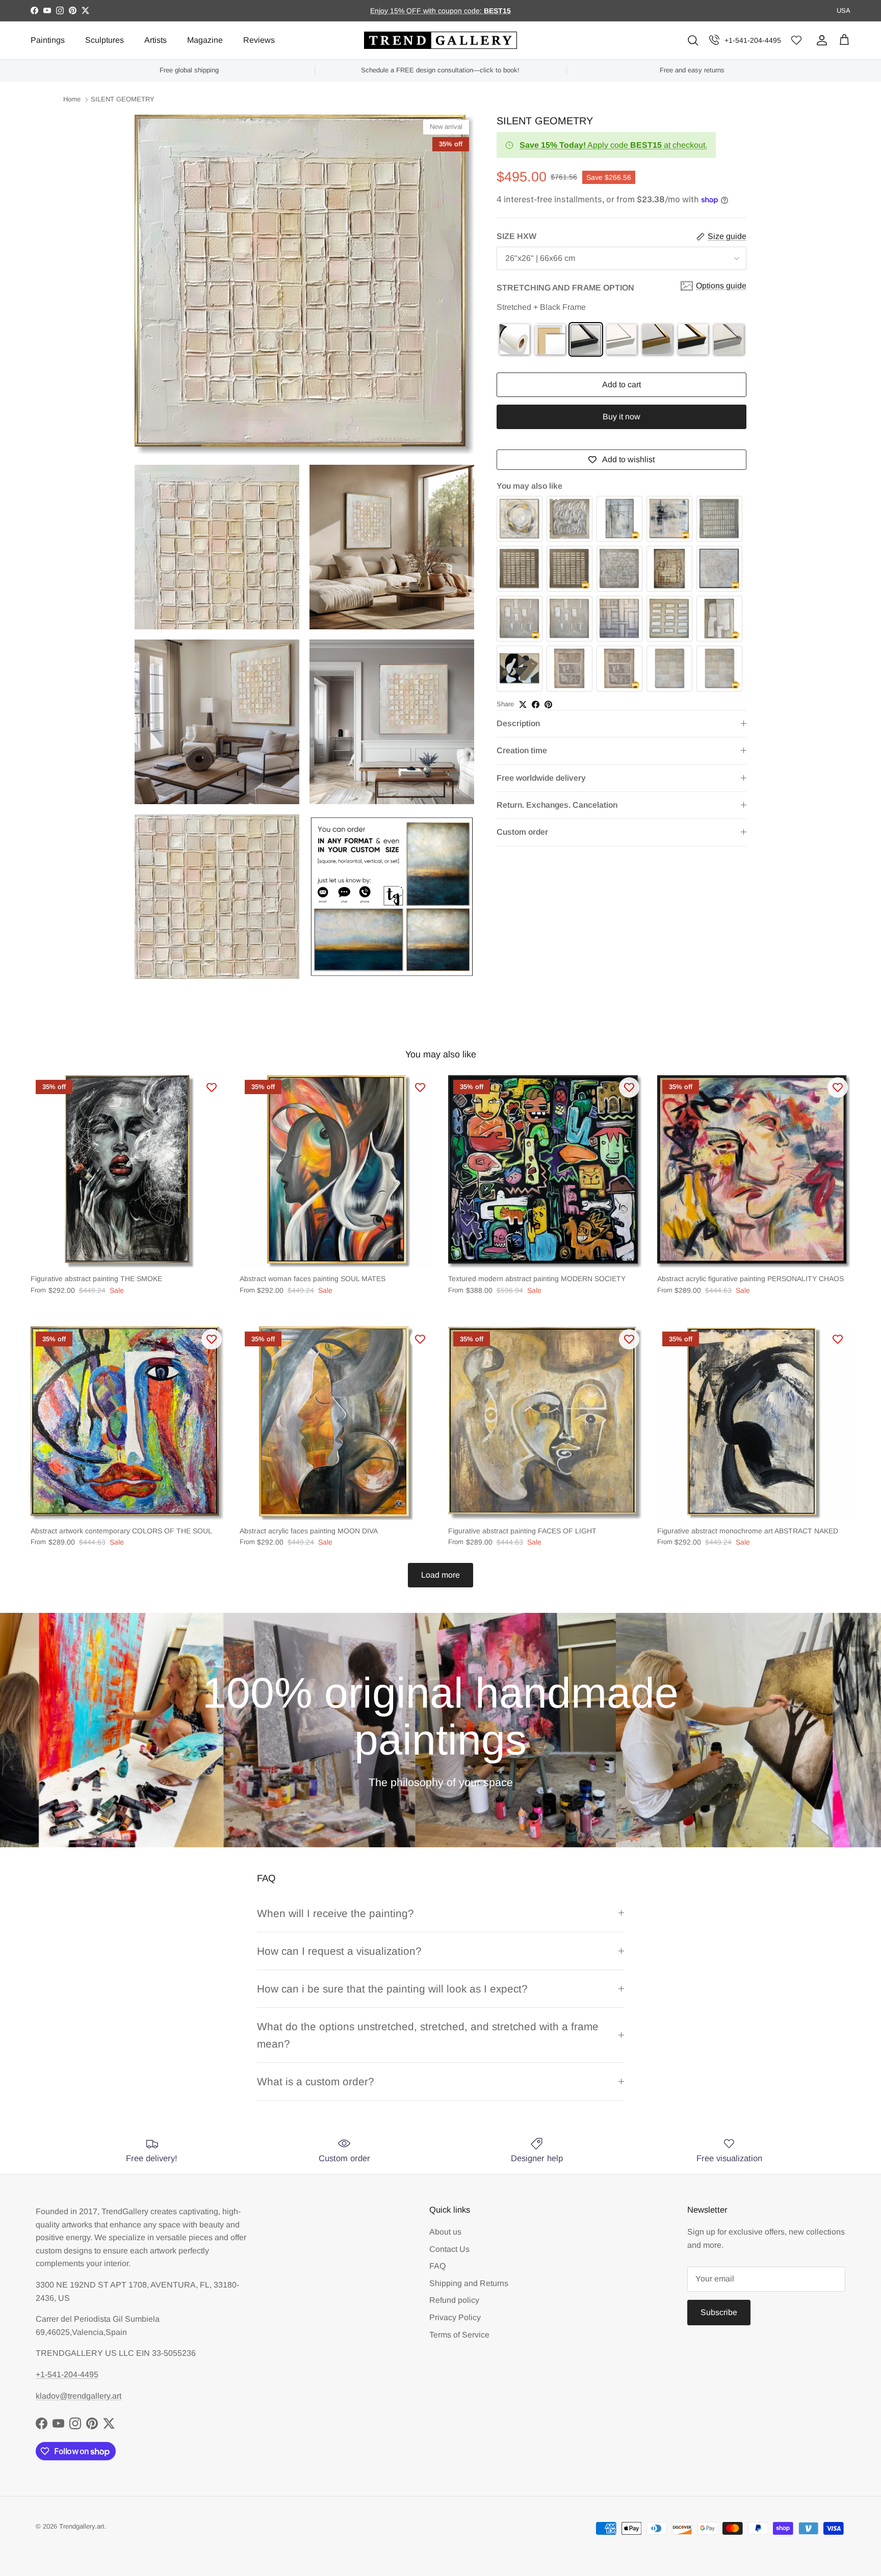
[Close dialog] (580, 1127)
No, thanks (378, 1436)
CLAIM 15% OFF (378, 1402)
